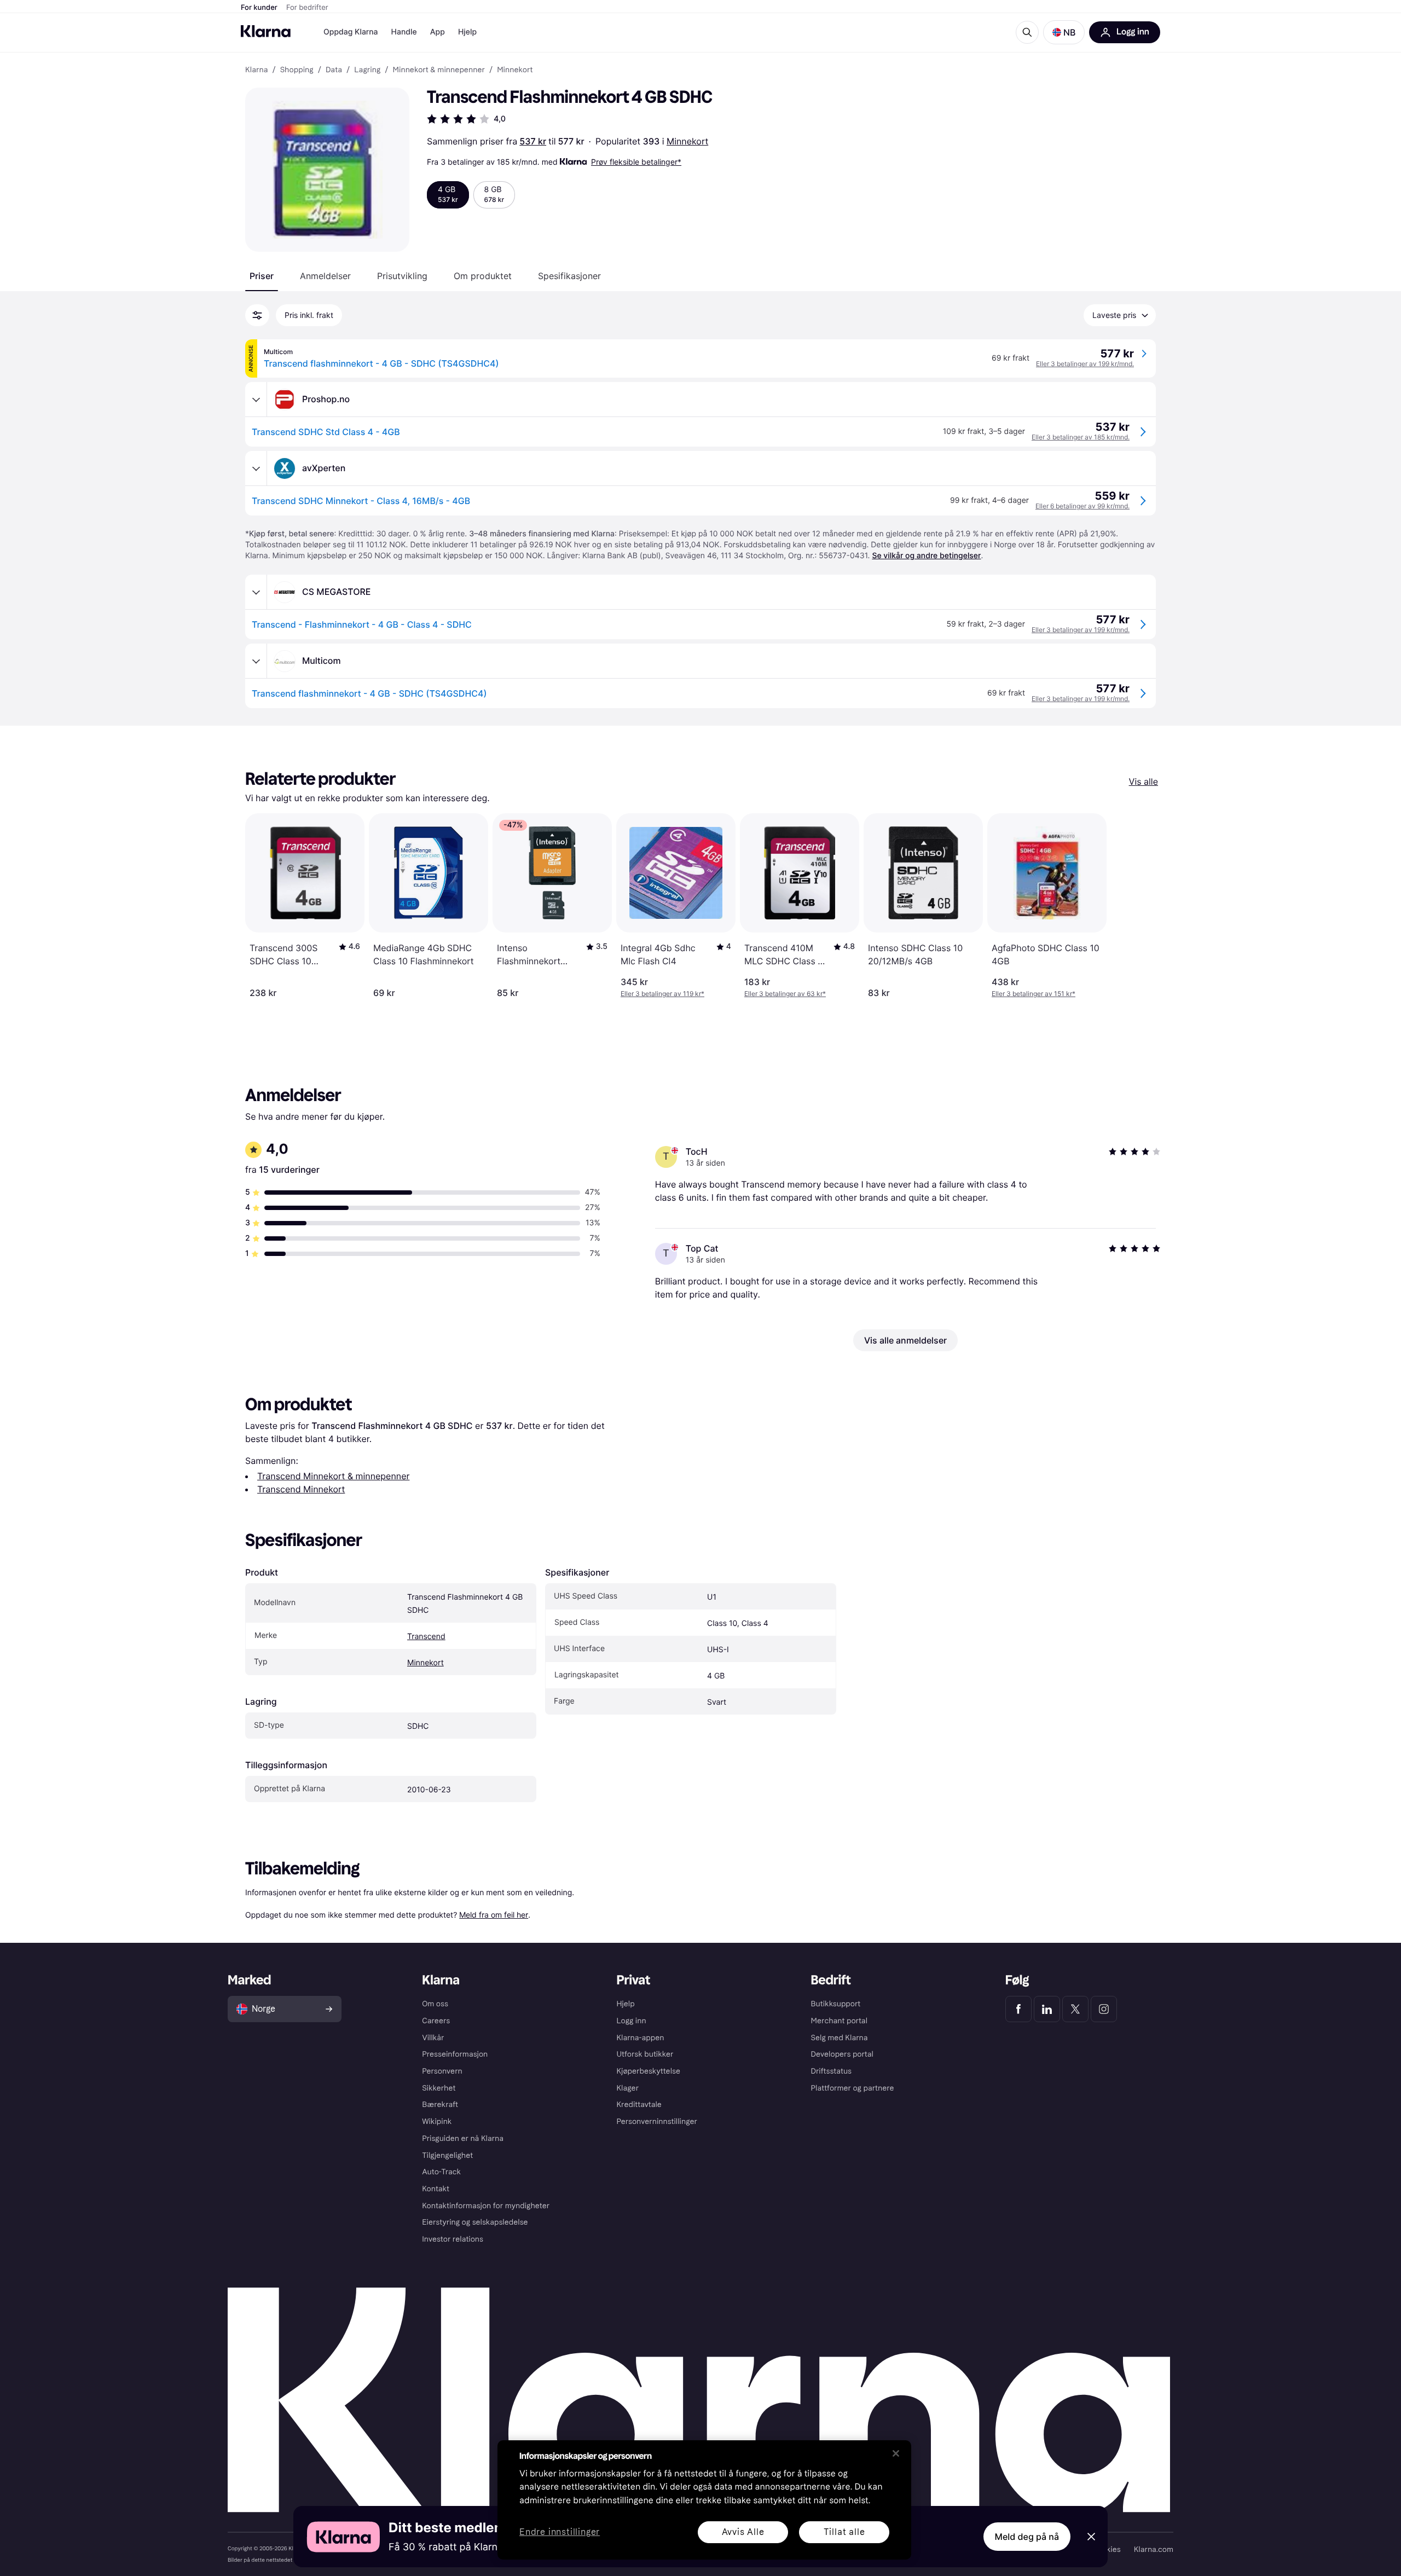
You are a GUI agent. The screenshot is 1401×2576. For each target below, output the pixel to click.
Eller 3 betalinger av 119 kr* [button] (662, 994)
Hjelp (467, 32)
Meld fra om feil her (494, 1915)
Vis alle (1144, 782)
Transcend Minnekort (301, 1489)
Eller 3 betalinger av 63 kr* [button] (785, 994)
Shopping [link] (297, 70)
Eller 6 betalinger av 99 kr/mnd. (1082, 506)
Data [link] (334, 70)
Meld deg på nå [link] (1027, 2537)
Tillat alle (844, 2532)
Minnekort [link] (515, 70)
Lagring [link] (367, 70)
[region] (704, 2500)
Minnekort (687, 141)
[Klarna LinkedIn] (1047, 2009)
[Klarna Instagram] (1104, 2009)
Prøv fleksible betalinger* (636, 162)
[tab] (262, 276)
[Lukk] (896, 2453)
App (438, 32)
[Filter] (257, 315)
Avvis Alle (743, 2532)
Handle (404, 32)
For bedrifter (307, 8)
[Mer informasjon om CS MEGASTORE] (256, 592)
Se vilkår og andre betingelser (926, 556)
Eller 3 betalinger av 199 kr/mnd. (1085, 364)
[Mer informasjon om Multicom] (256, 661)
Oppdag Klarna (351, 32)
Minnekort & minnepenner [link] (439, 70)
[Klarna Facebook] (1018, 2009)
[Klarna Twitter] (1075, 2009)
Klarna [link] (256, 70)
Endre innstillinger (560, 2532)
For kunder (259, 8)
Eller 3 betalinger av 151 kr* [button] (1034, 994)
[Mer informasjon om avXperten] (256, 468)
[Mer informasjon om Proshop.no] (256, 400)
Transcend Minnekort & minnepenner (333, 1476)
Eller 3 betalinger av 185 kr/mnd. (1081, 437)
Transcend (426, 1637)
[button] (1064, 32)
